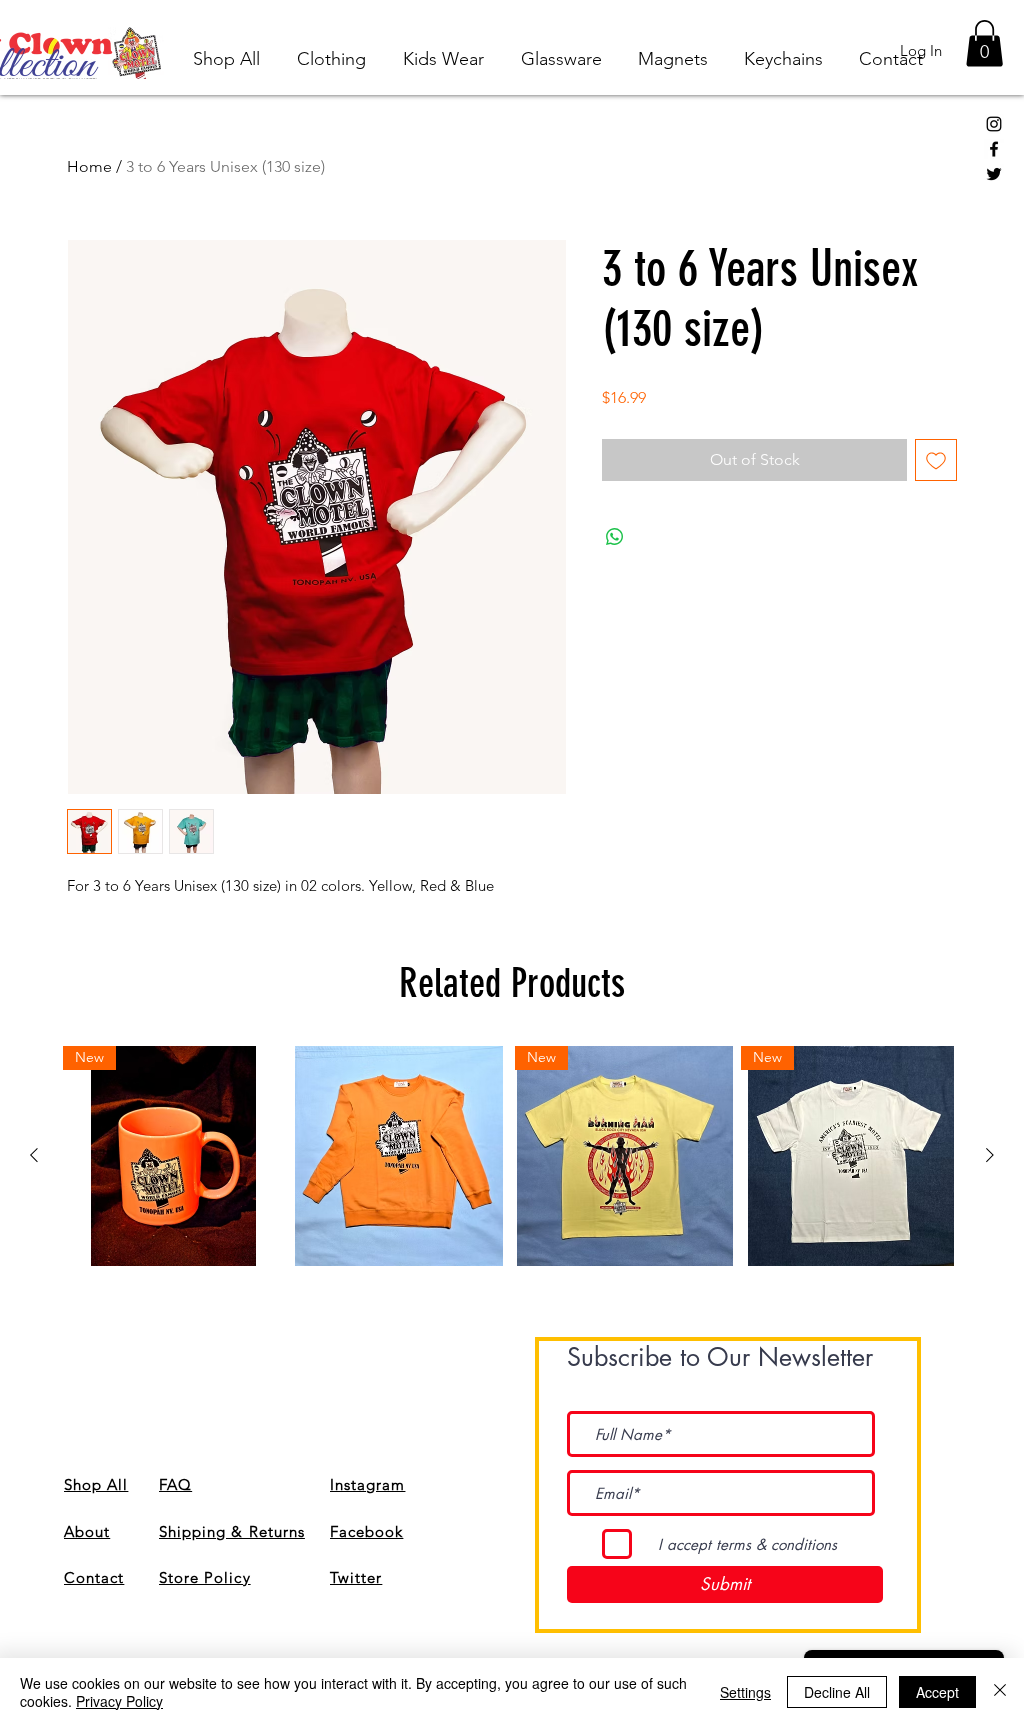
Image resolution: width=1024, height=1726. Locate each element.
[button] (984, 43)
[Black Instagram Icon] (994, 124)
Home (89, 166)
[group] (512, 1156)
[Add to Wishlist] (936, 460)
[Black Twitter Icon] (994, 174)
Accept (937, 1692)
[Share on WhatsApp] (615, 537)
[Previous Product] (34, 1155)
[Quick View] (399, 1156)
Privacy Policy (119, 1701)
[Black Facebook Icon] (994, 149)
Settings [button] (745, 1692)
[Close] (1000, 1692)
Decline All (837, 1692)
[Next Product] (990, 1155)
